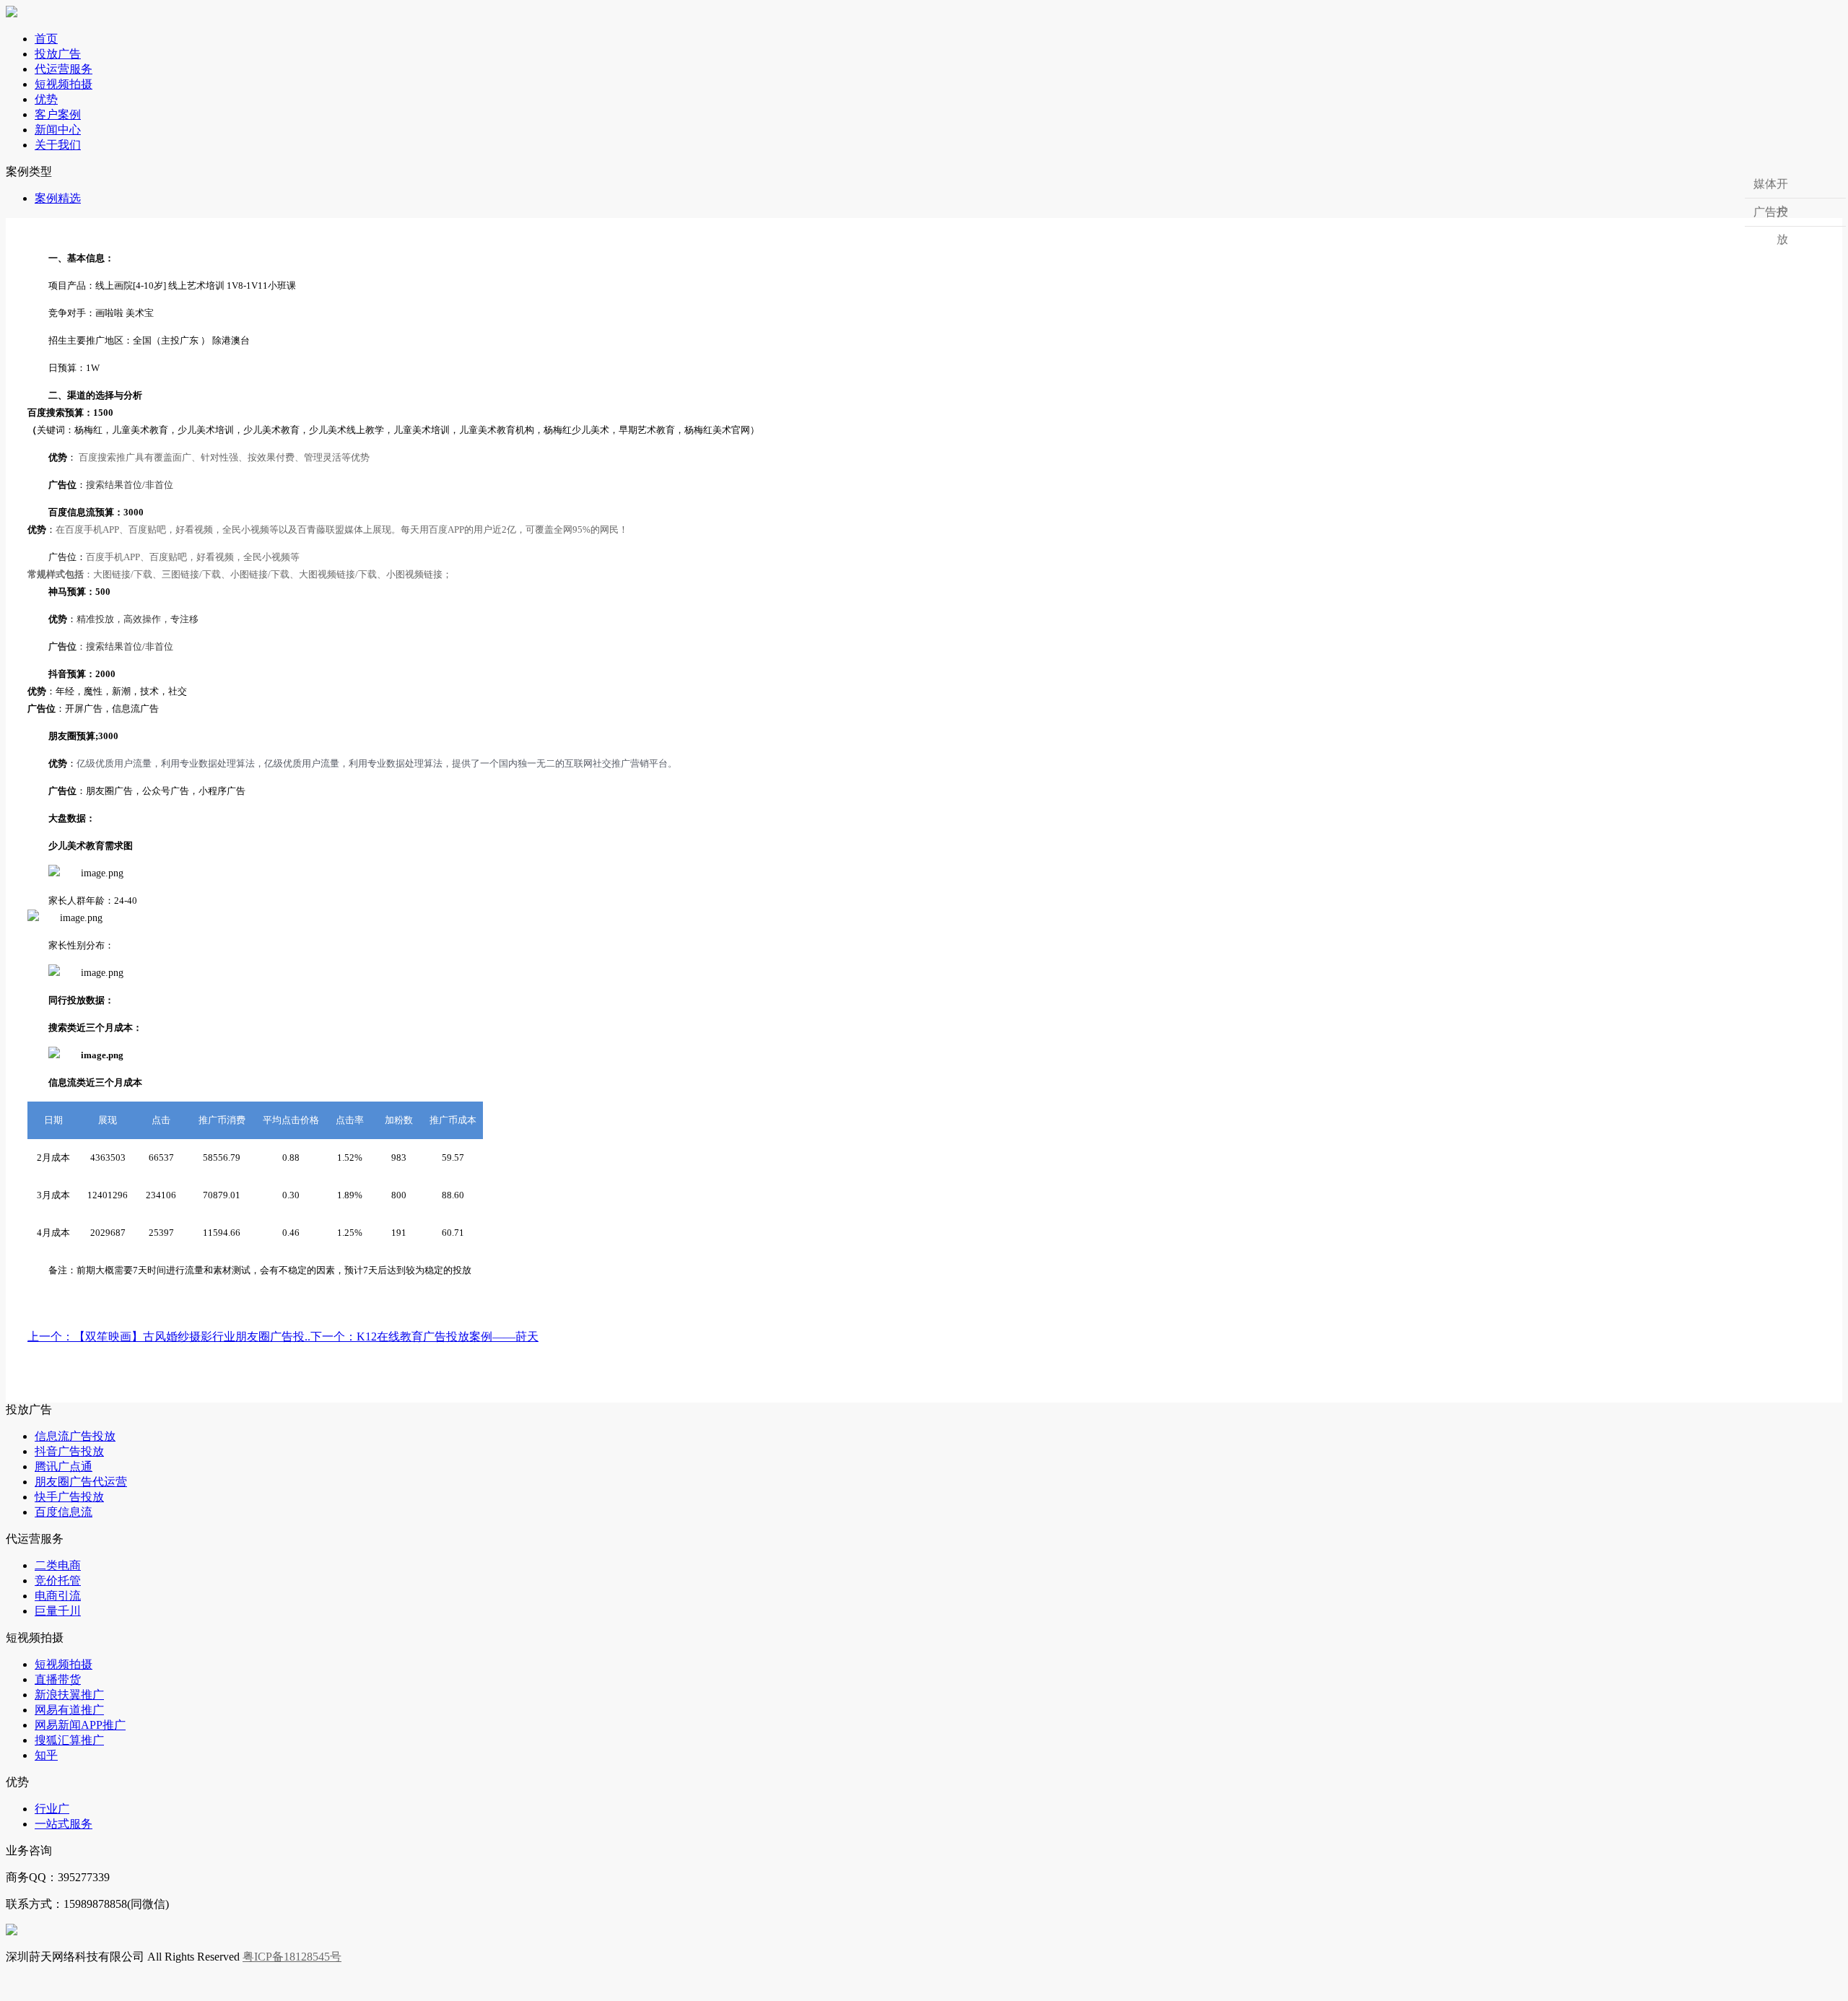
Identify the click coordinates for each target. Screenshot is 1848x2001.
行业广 (52, 1809)
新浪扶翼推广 (69, 1695)
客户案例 (58, 114)
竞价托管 (58, 1581)
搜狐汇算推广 (69, 1740)
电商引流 (58, 1596)
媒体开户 (1771, 188)
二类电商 (58, 1565)
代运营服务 (64, 69)
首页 (46, 39)
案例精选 (58, 198)
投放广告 (58, 54)
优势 (46, 99)
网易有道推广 (69, 1710)
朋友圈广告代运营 (81, 1482)
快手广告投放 (69, 1497)
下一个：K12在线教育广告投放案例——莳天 (424, 1337)
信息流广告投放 (75, 1436)
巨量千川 (58, 1611)
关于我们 (58, 145)
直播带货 (58, 1679)
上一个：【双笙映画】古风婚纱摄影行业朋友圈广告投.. (169, 1337)
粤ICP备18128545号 (292, 1957)
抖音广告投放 (69, 1451)
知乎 (46, 1755)
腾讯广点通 (64, 1466)
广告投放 (1771, 216)
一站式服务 (64, 1824)
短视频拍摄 (64, 84)
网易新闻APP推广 (80, 1725)
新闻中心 (58, 130)
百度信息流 (64, 1512)
